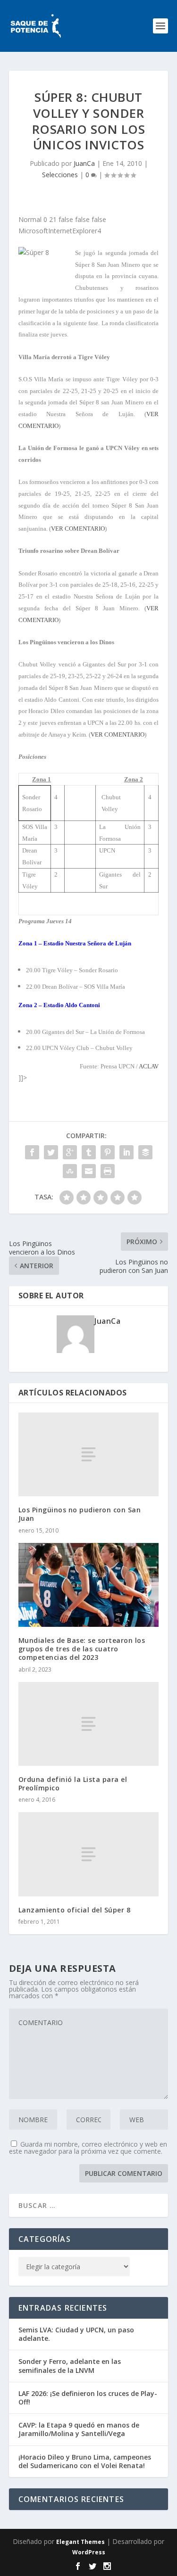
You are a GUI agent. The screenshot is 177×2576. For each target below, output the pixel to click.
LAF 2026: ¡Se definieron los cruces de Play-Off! (88, 2398)
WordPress (89, 2552)
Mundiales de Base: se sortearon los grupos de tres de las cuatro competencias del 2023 (82, 1649)
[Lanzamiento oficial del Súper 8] (89, 1854)
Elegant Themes (80, 2542)
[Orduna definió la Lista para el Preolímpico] (89, 1724)
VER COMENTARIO (78, 529)
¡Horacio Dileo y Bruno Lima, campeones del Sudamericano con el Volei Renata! (85, 2461)
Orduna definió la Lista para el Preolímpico (73, 1784)
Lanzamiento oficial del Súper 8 (75, 1910)
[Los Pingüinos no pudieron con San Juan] (89, 1454)
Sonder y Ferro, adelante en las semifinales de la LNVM (70, 2366)
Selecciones (60, 175)
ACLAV (149, 1066)
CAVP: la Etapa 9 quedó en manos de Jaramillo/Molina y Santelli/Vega (79, 2429)
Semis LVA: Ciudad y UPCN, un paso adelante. (76, 2334)
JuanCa (84, 163)
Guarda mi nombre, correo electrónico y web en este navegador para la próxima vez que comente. (88, 2148)
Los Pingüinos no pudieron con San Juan (80, 1514)
